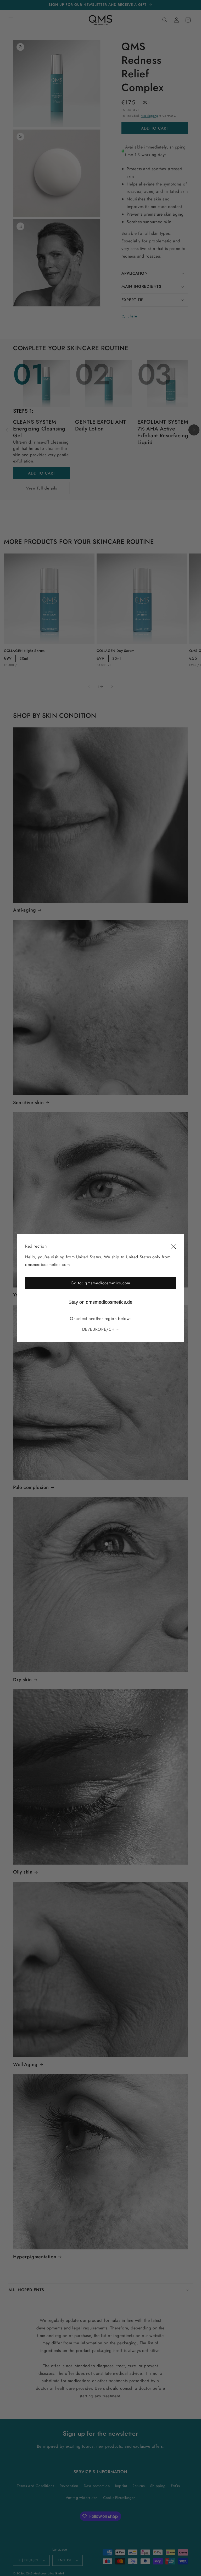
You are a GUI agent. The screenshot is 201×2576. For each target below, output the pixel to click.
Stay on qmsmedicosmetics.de (100, 1302)
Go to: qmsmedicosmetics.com (100, 1283)
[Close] (173, 1247)
